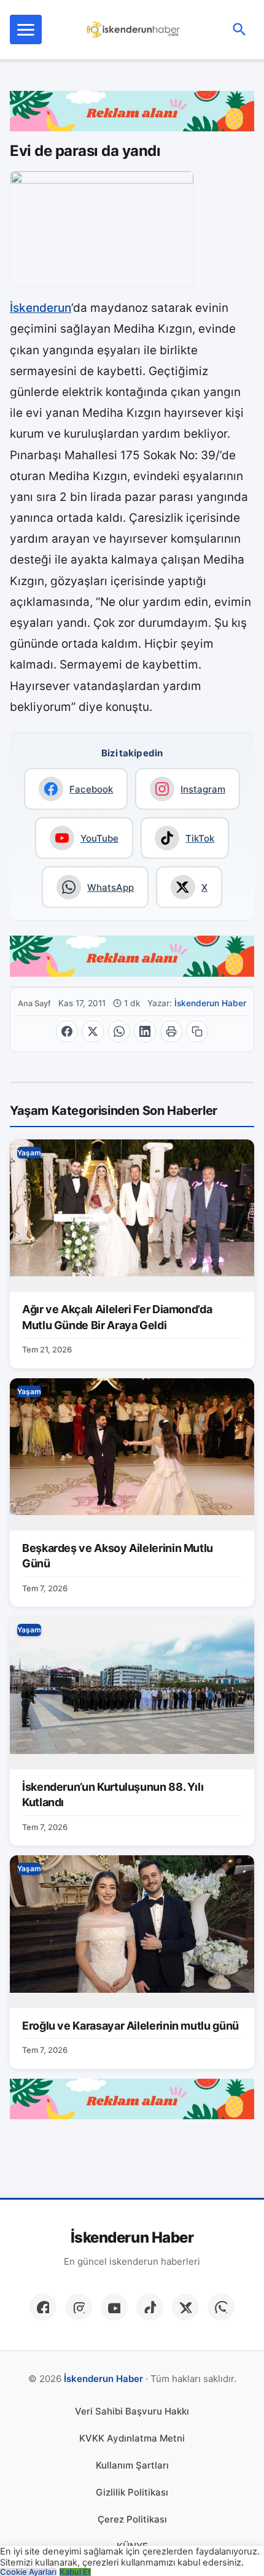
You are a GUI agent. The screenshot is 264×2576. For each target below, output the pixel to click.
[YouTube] (114, 2307)
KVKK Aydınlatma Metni (132, 2438)
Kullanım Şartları (132, 2465)
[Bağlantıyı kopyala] (197, 1031)
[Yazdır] (171, 1031)
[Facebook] (43, 2307)
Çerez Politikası (132, 2519)
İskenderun (41, 308)
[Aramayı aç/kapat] (239, 29)
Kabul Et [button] (75, 2572)
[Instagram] (79, 2307)
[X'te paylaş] (93, 1031)
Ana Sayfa (34, 1003)
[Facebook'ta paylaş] (67, 1031)
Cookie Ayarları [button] (28, 2572)
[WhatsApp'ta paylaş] (119, 1031)
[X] (185, 2307)
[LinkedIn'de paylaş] (145, 1031)
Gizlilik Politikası (132, 2492)
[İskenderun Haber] (134, 29)
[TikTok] (150, 2307)
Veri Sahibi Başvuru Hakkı (132, 2411)
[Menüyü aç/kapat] (26, 29)
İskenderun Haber (210, 1003)
